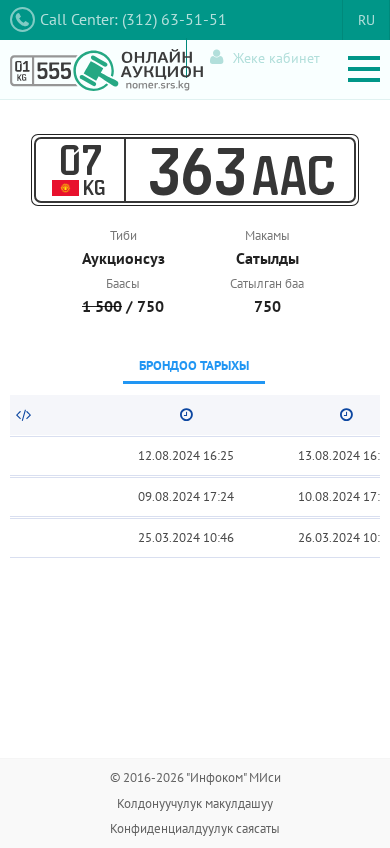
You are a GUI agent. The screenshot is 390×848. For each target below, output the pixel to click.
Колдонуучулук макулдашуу (195, 803)
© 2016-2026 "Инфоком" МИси (195, 777)
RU (366, 20)
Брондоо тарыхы (194, 365)
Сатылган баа (267, 283)
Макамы (267, 235)
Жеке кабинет (276, 58)
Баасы (123, 283)
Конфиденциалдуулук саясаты (195, 828)
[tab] (194, 367)
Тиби (123, 235)
